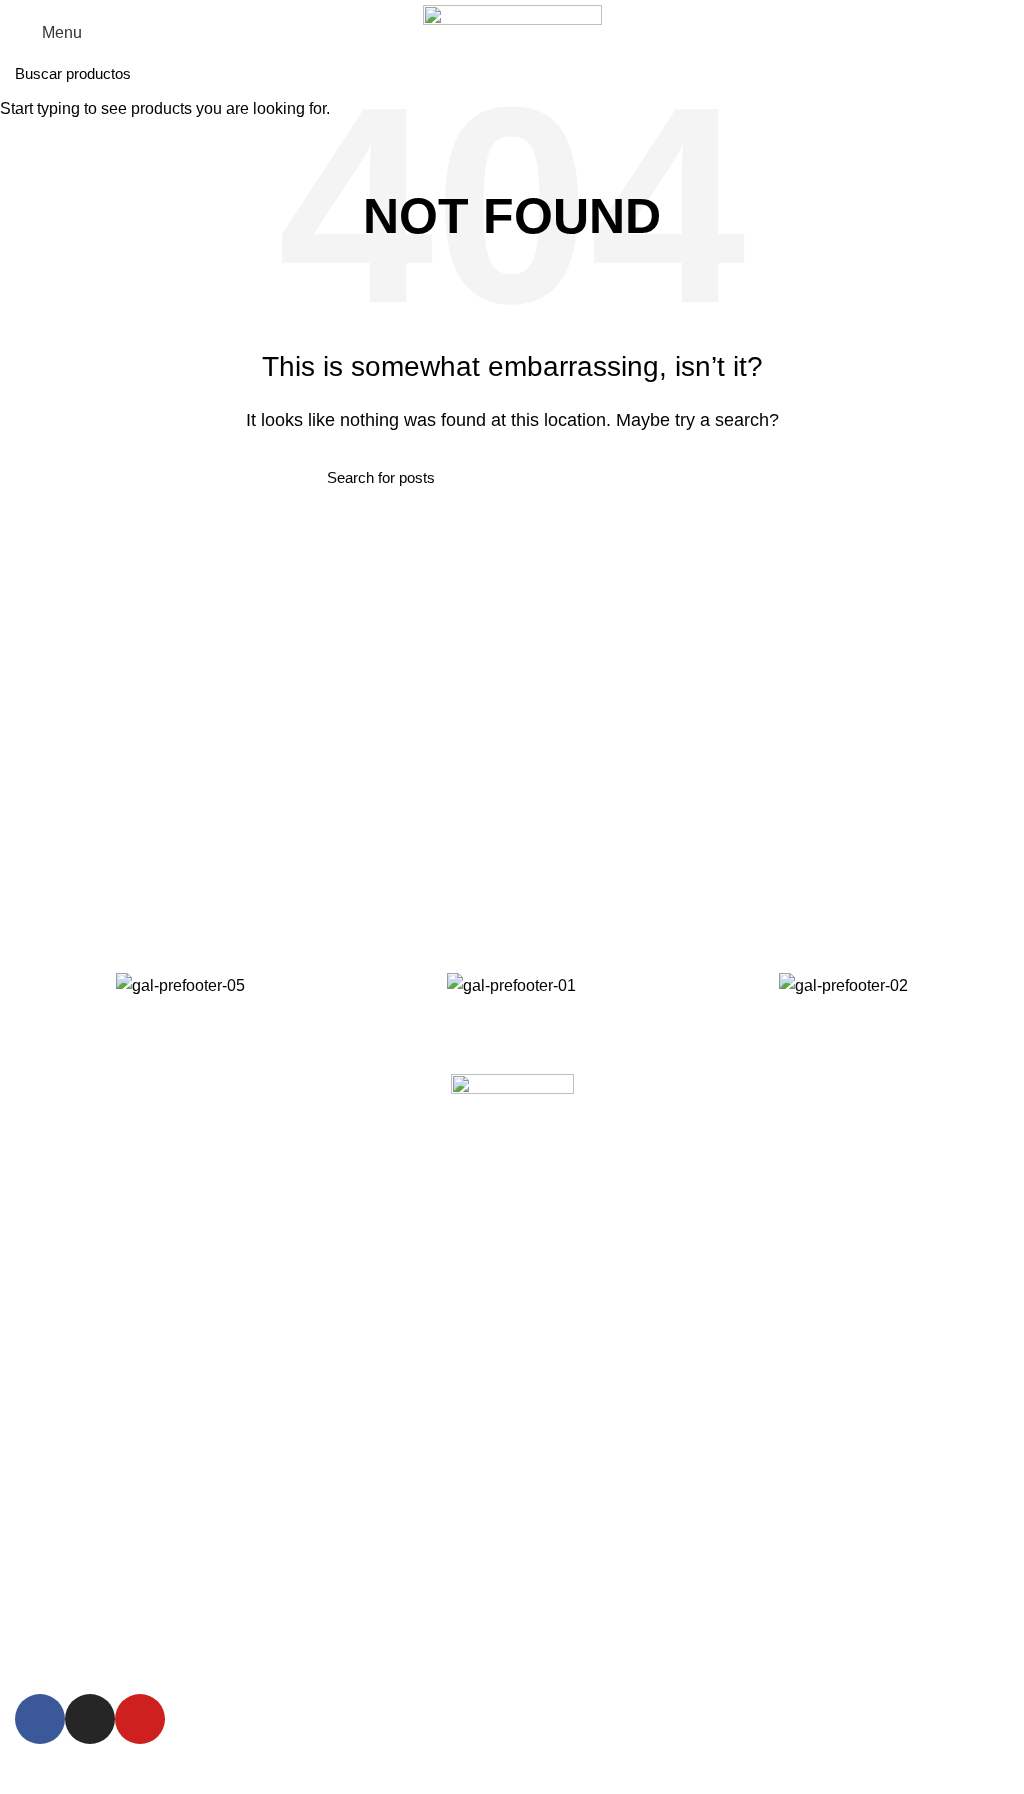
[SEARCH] (997, 73)
